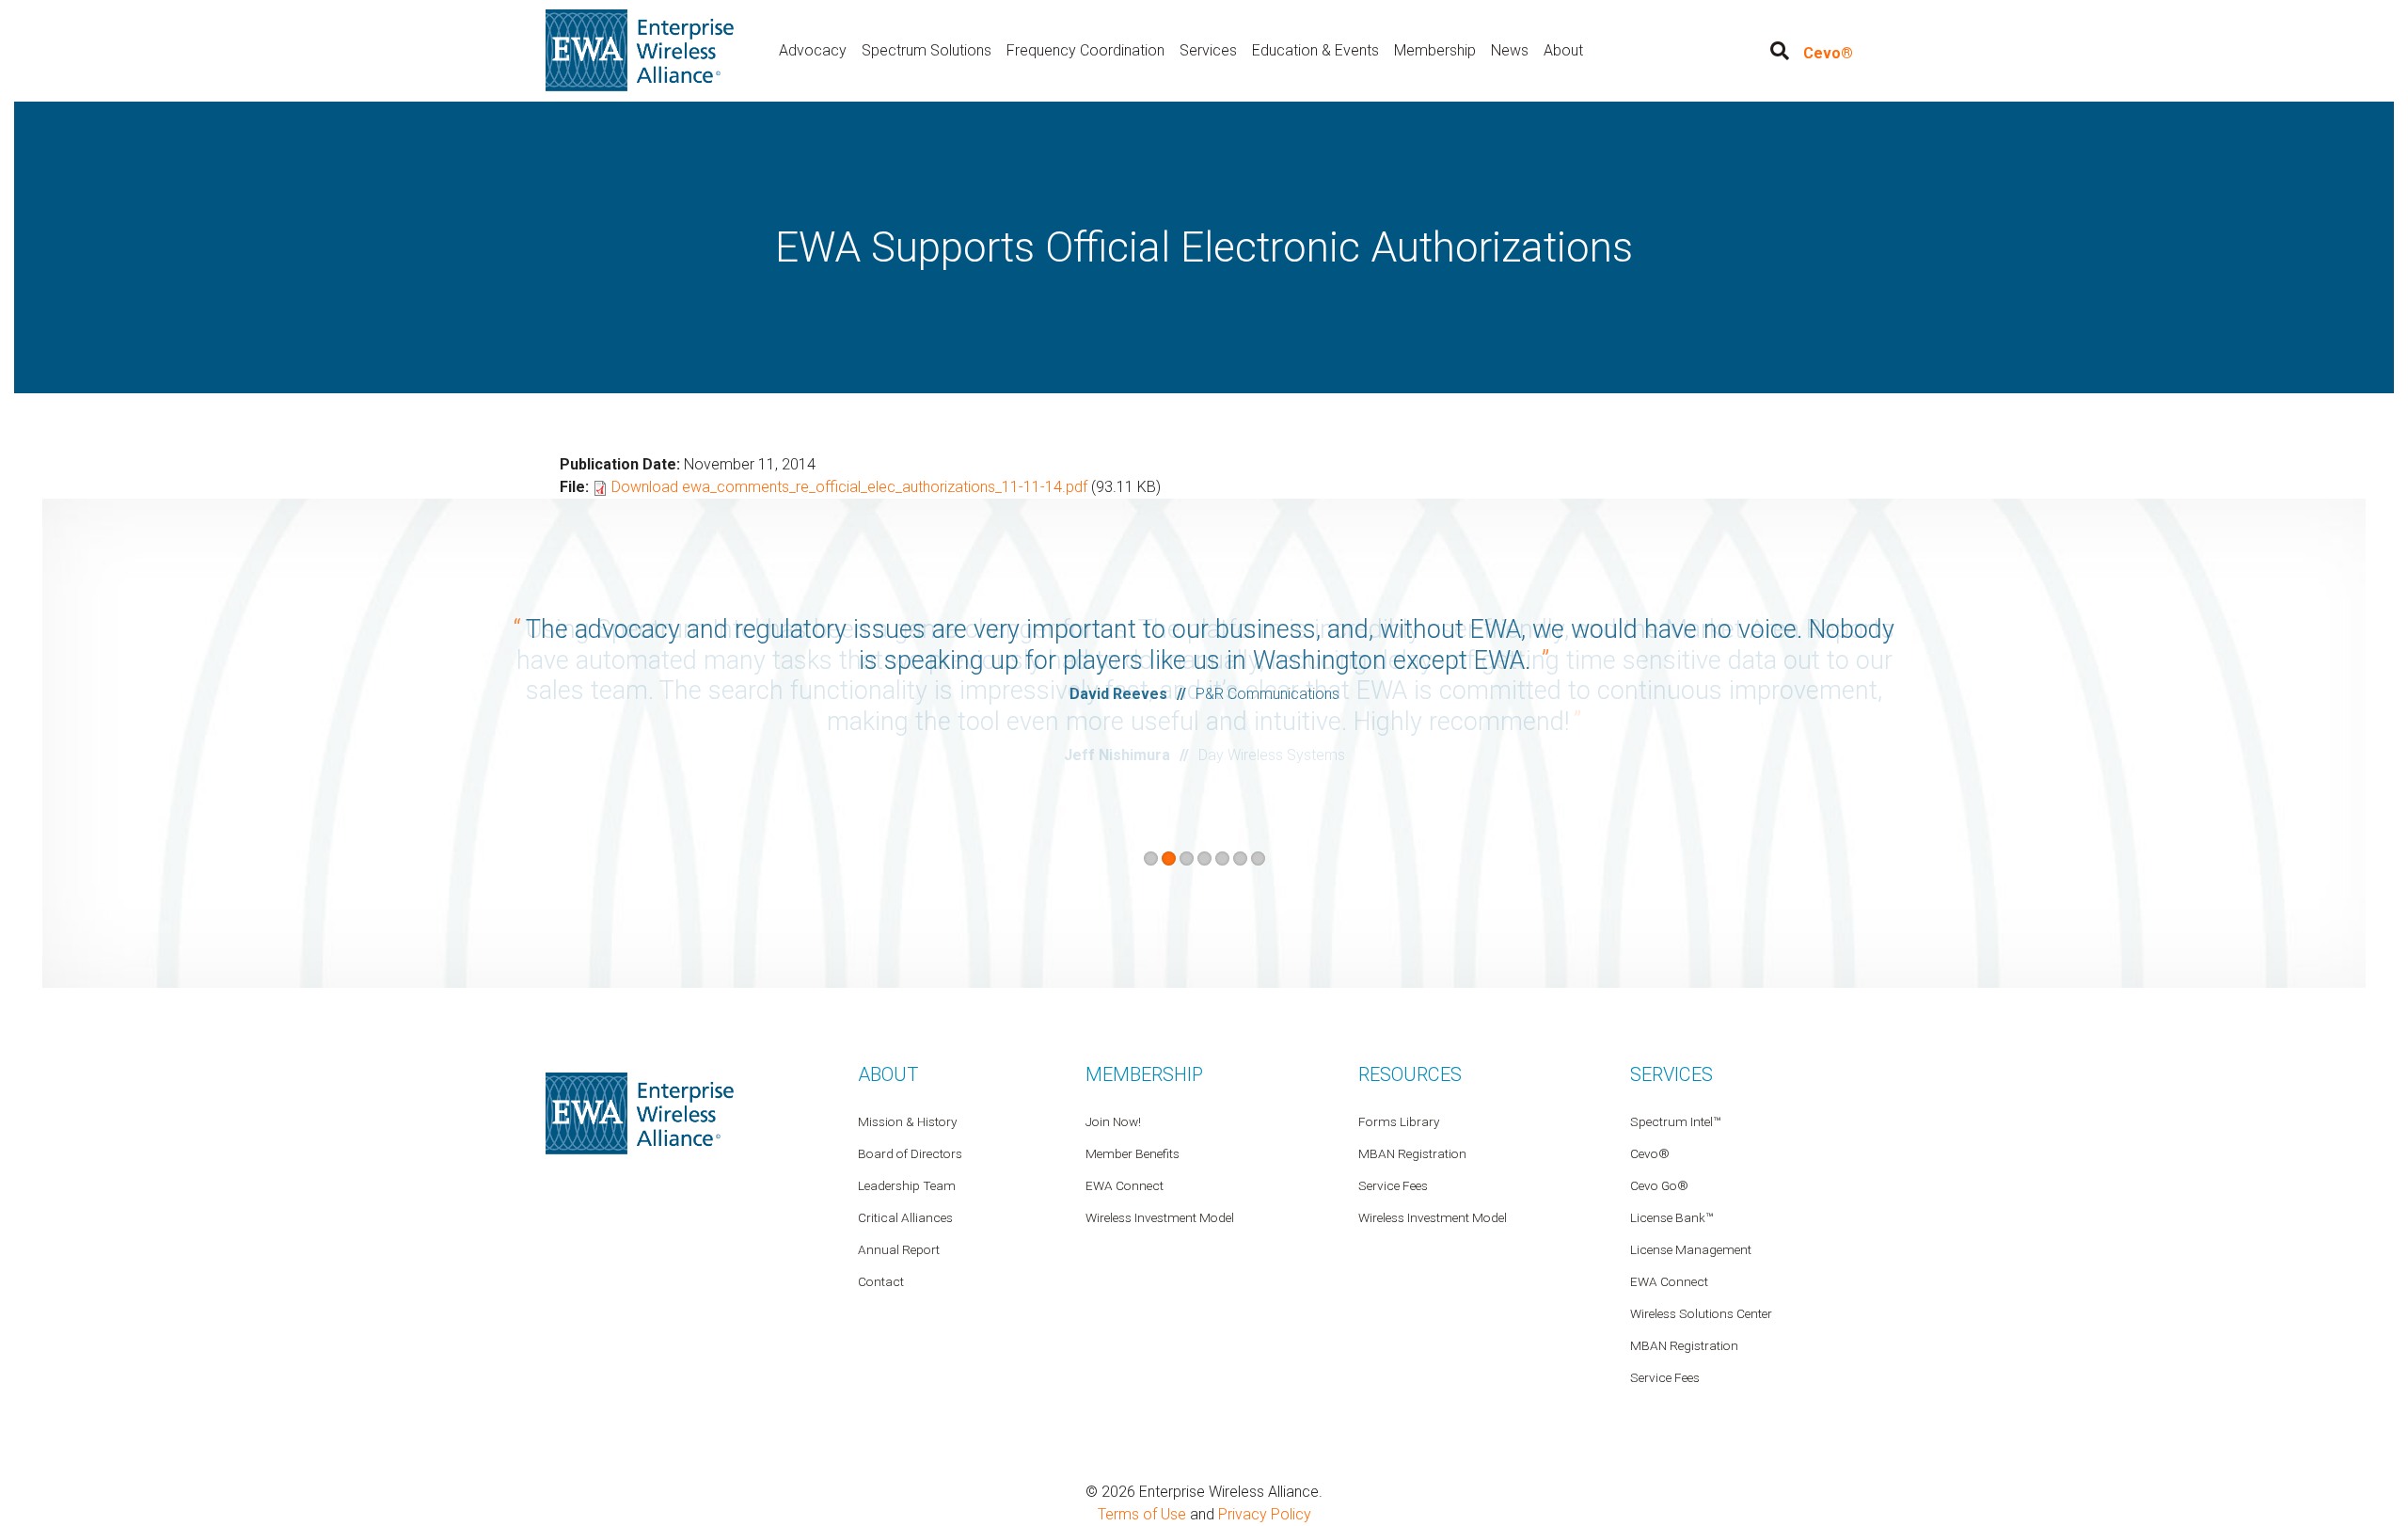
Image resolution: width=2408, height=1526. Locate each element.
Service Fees (1665, 1377)
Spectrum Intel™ (1675, 1121)
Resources (1410, 1074)
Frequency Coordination (1085, 50)
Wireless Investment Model (1433, 1217)
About (1563, 50)
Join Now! (1113, 1121)
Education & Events (1315, 50)
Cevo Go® (1659, 1185)
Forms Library (1399, 1121)
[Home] (640, 49)
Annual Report (899, 1249)
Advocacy (813, 50)
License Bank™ (1671, 1217)
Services (1208, 50)
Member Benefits (1133, 1153)
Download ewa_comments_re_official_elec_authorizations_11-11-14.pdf (849, 487)
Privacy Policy (1265, 1514)
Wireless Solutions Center (1701, 1313)
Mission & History (907, 1121)
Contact (881, 1281)
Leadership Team (907, 1185)
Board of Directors (910, 1153)
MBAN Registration (1684, 1345)
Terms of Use (1142, 1514)
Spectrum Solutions (927, 50)
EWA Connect (1669, 1281)
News (1510, 50)
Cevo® (1828, 53)
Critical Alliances (905, 1217)
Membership (1435, 50)
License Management (1691, 1249)
